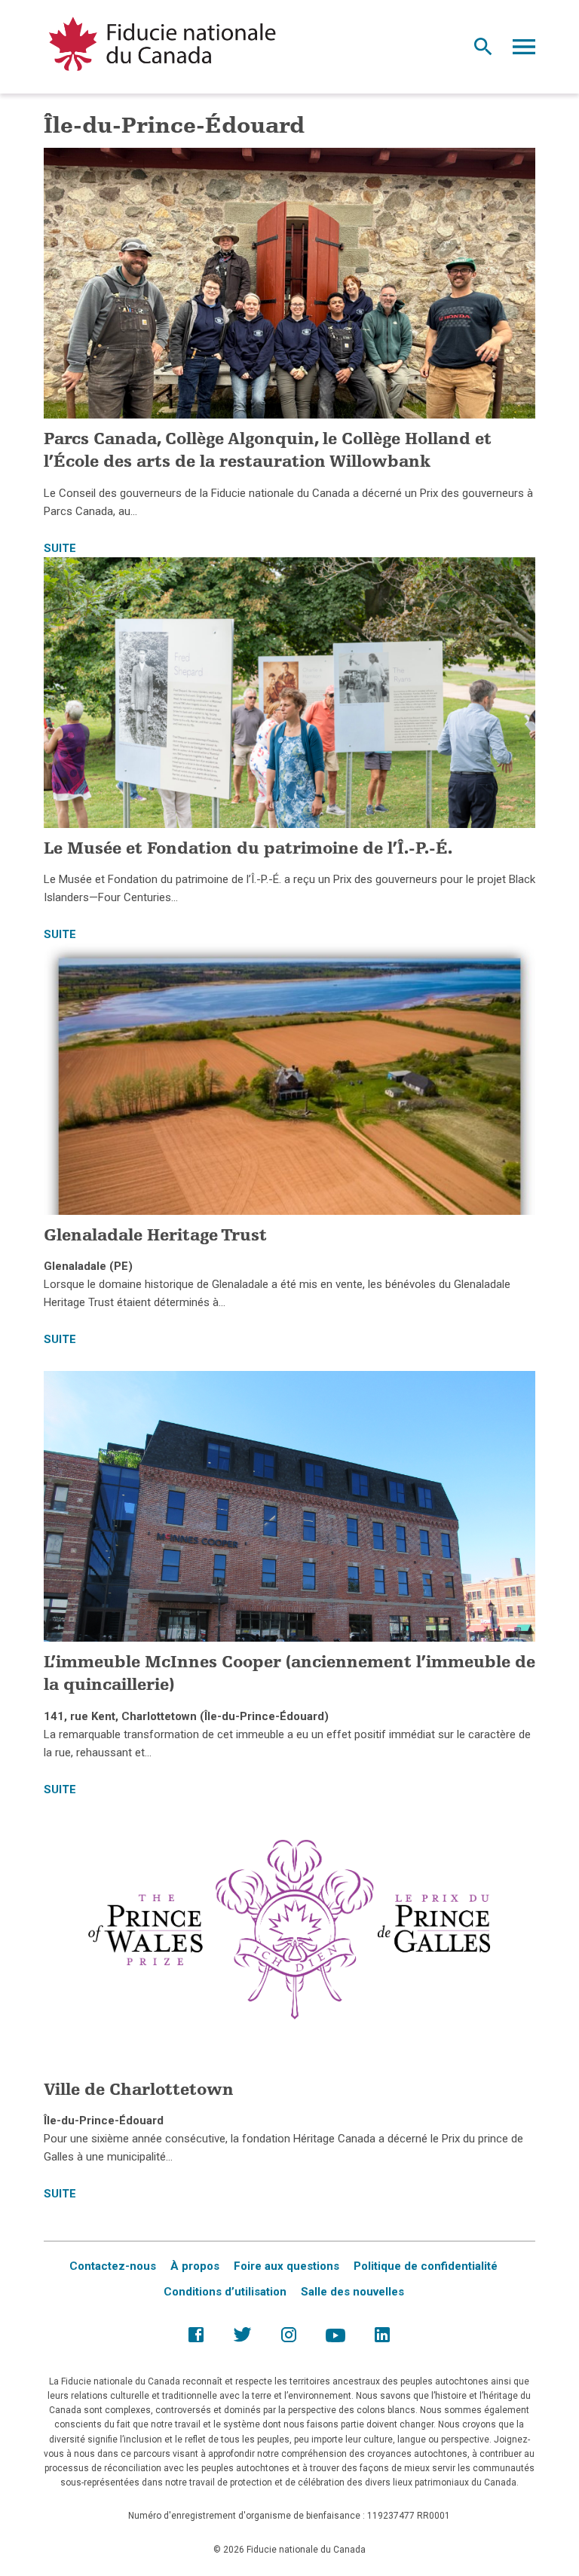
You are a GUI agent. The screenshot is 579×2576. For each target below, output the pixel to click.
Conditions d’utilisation (225, 2292)
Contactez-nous (113, 2266)
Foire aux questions (286, 2266)
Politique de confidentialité (426, 2266)
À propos (195, 2266)
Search (483, 51)
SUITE (60, 548)
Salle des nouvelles (352, 2292)
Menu (524, 51)
